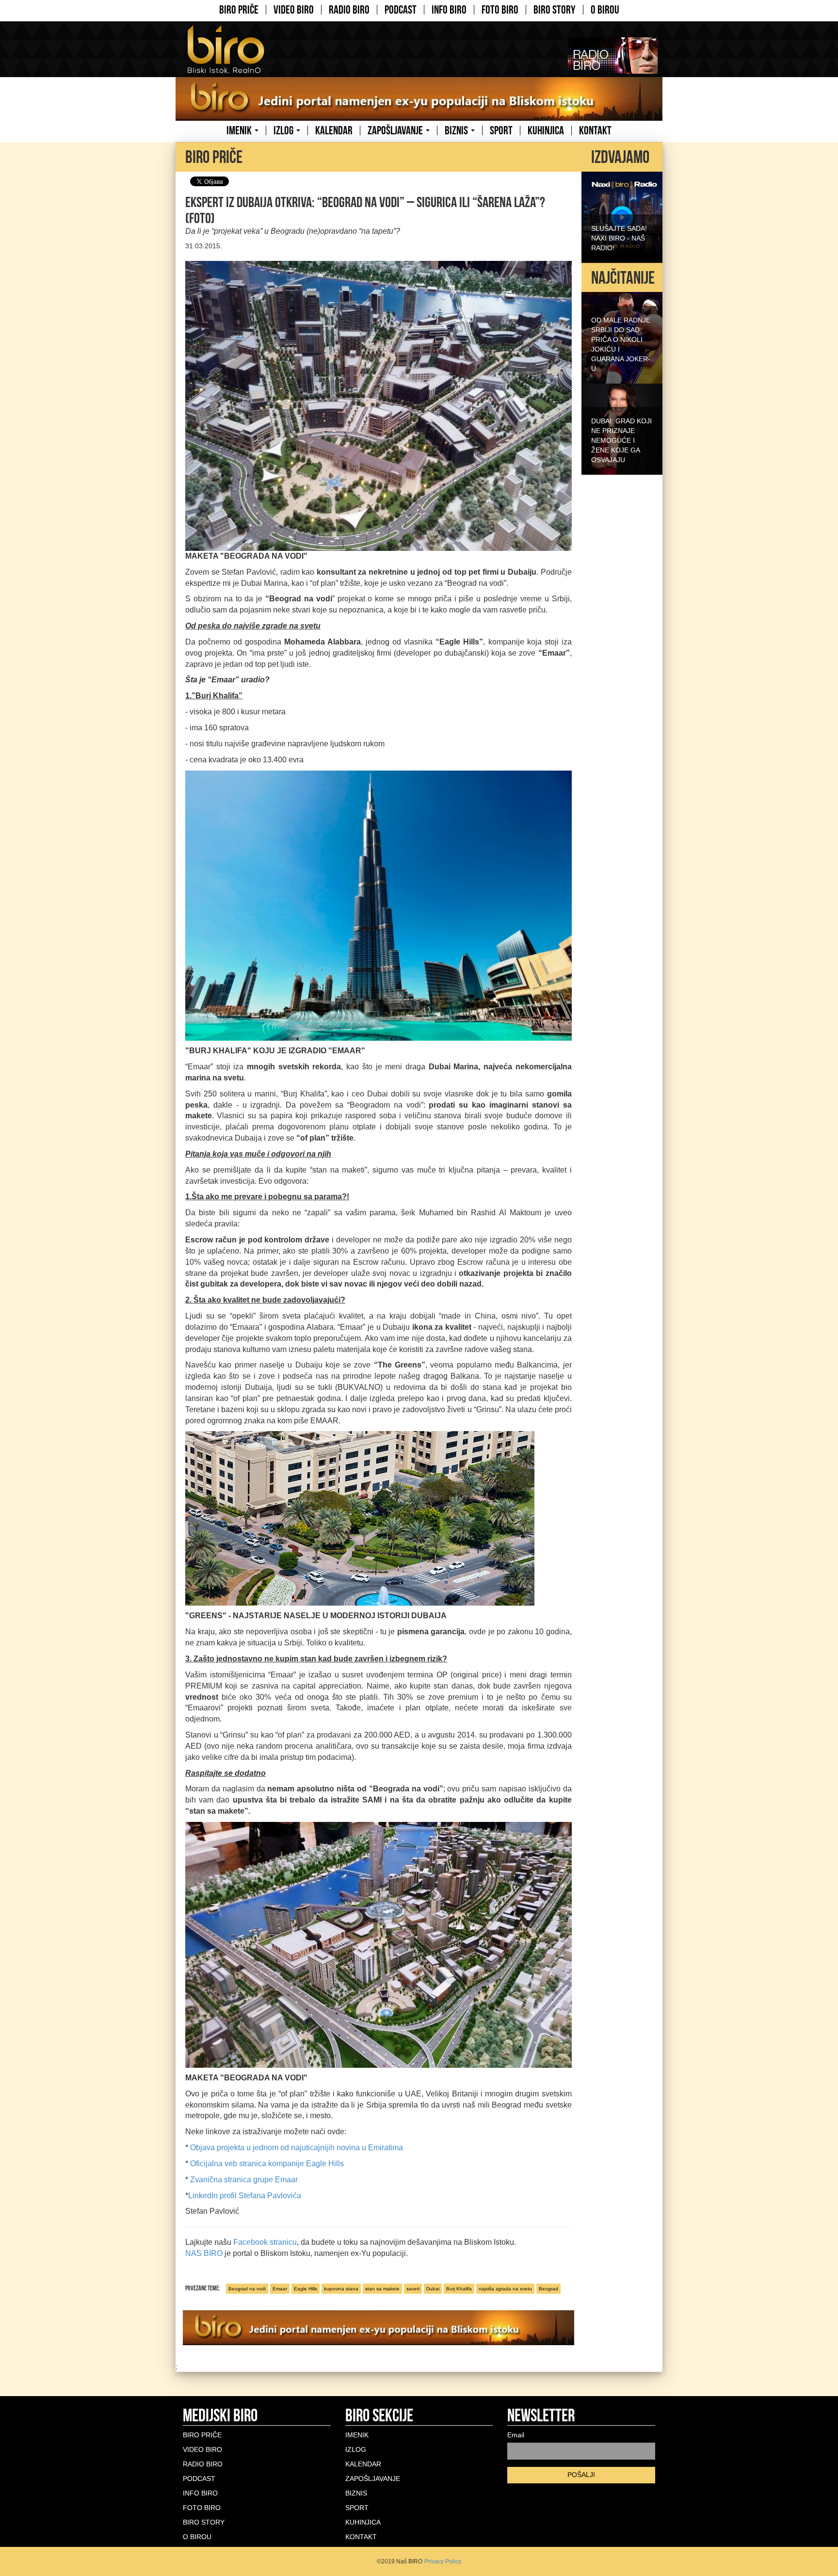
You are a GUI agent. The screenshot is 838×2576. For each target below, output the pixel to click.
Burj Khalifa (459, 2289)
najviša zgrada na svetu (505, 2289)
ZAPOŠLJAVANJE (396, 130)
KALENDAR (334, 130)
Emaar (280, 2289)
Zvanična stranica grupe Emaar (244, 2180)
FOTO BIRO (500, 10)
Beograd (548, 2289)
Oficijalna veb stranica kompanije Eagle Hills (267, 2164)
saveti (413, 2289)
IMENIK (240, 130)
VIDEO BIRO (294, 10)
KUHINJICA (546, 130)
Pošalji (581, 2475)
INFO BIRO (449, 10)
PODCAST (401, 10)
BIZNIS (457, 130)
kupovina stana (341, 2289)
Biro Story (555, 10)
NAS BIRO (205, 2253)
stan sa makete (382, 2289)
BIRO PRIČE (239, 10)
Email (516, 2435)
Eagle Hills (306, 2289)
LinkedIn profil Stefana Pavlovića (245, 2196)
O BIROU (605, 10)
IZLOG (284, 130)
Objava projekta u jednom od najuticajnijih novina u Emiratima (297, 2148)
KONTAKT (595, 130)
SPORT (501, 130)
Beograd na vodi (247, 2289)
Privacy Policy (443, 2561)
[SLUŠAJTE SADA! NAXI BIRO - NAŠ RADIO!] (622, 216)
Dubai (433, 2289)
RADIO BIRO (349, 10)
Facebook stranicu (265, 2242)
